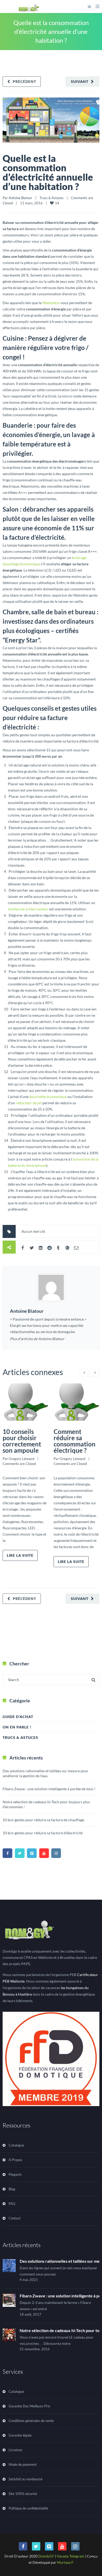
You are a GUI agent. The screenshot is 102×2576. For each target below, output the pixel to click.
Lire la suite (20, 1555)
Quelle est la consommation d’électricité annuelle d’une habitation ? (48, 172)
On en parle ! (17, 1727)
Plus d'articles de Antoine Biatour (37, 1339)
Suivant (80, 81)
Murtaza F (65, 2562)
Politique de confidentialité (28, 2508)
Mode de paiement (23, 2464)
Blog (12, 2189)
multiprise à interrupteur (28, 909)
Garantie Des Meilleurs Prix (29, 2406)
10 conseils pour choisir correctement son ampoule (22, 1441)
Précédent (24, 81)
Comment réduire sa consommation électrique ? (75, 1441)
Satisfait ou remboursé (25, 2479)
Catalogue (16, 2145)
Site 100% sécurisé (23, 2494)
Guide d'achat (18, 1717)
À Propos (15, 2160)
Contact (15, 2218)
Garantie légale (20, 2435)
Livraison (15, 2450)
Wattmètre (51, 303)
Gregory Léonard (21, 1459)
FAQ (12, 2204)
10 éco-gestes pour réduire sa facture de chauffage (43, 1820)
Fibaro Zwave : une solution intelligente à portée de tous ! (49, 1789)
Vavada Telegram (70, 2556)
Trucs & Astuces (52, 198)
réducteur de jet (29, 1103)
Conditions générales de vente (31, 2421)
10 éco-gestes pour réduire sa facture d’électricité (43, 1833)
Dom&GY (46, 2556)
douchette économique (48, 1097)
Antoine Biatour (20, 198)
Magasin (15, 2174)
